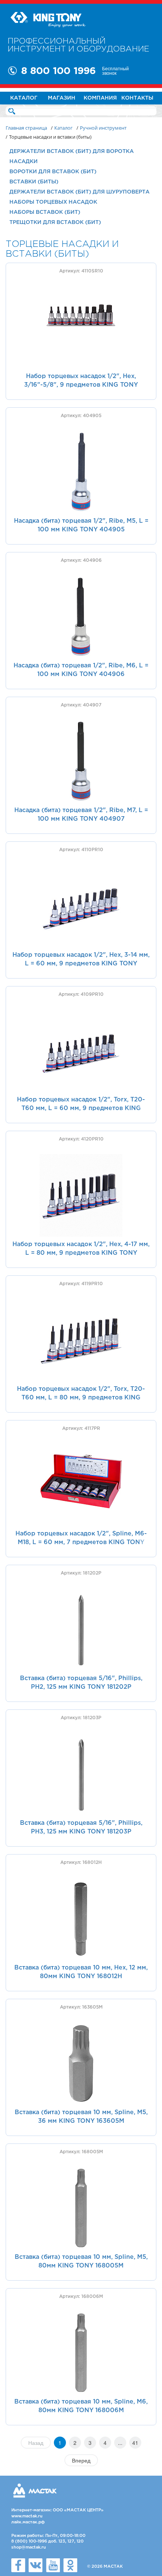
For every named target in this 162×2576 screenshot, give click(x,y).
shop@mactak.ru (29, 2547)
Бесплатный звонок (115, 71)
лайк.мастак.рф (28, 2522)
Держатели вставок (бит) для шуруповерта (79, 192)
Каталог (24, 98)
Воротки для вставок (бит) (53, 172)
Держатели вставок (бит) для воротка (72, 151)
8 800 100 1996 (58, 71)
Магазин (62, 98)
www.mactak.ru (27, 2516)
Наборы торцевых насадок (53, 202)
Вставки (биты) (34, 182)
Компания (100, 98)
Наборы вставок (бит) (45, 212)
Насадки (24, 162)
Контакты (137, 98)
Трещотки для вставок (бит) (55, 222)
